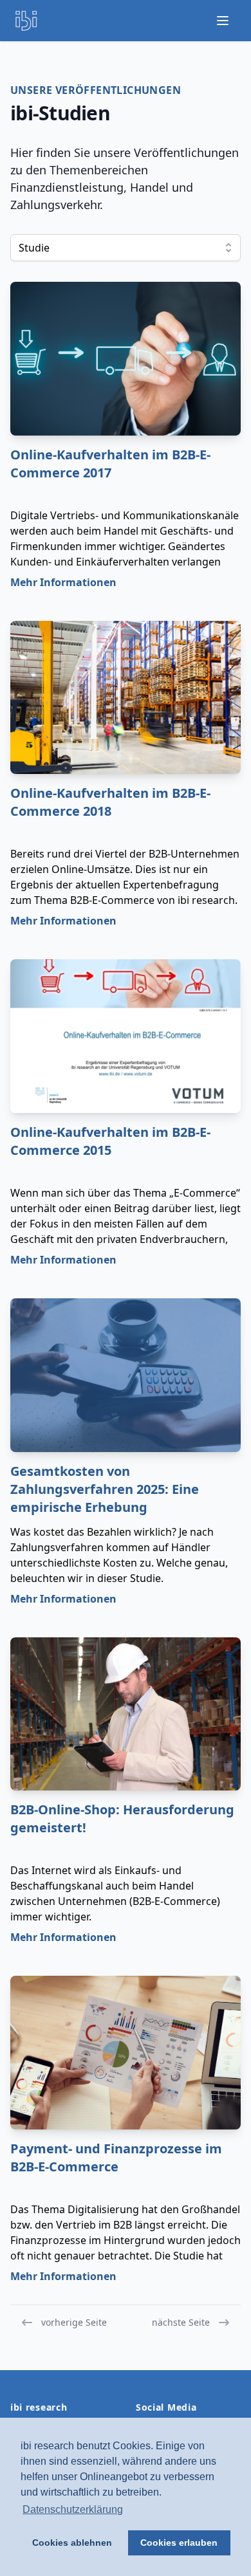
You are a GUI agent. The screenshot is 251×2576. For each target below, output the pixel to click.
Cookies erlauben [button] (179, 2543)
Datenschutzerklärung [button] (73, 2509)
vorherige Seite (74, 2322)
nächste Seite (181, 2322)
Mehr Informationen (63, 582)
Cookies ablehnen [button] (72, 2543)
